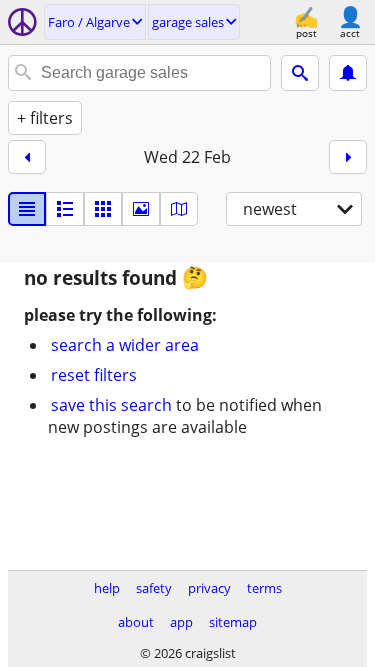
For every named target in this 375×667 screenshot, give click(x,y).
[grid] (103, 209)
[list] (27, 209)
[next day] (348, 157)
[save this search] (348, 73)
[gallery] (141, 209)
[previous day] (27, 157)
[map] (179, 209)
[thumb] (65, 209)
